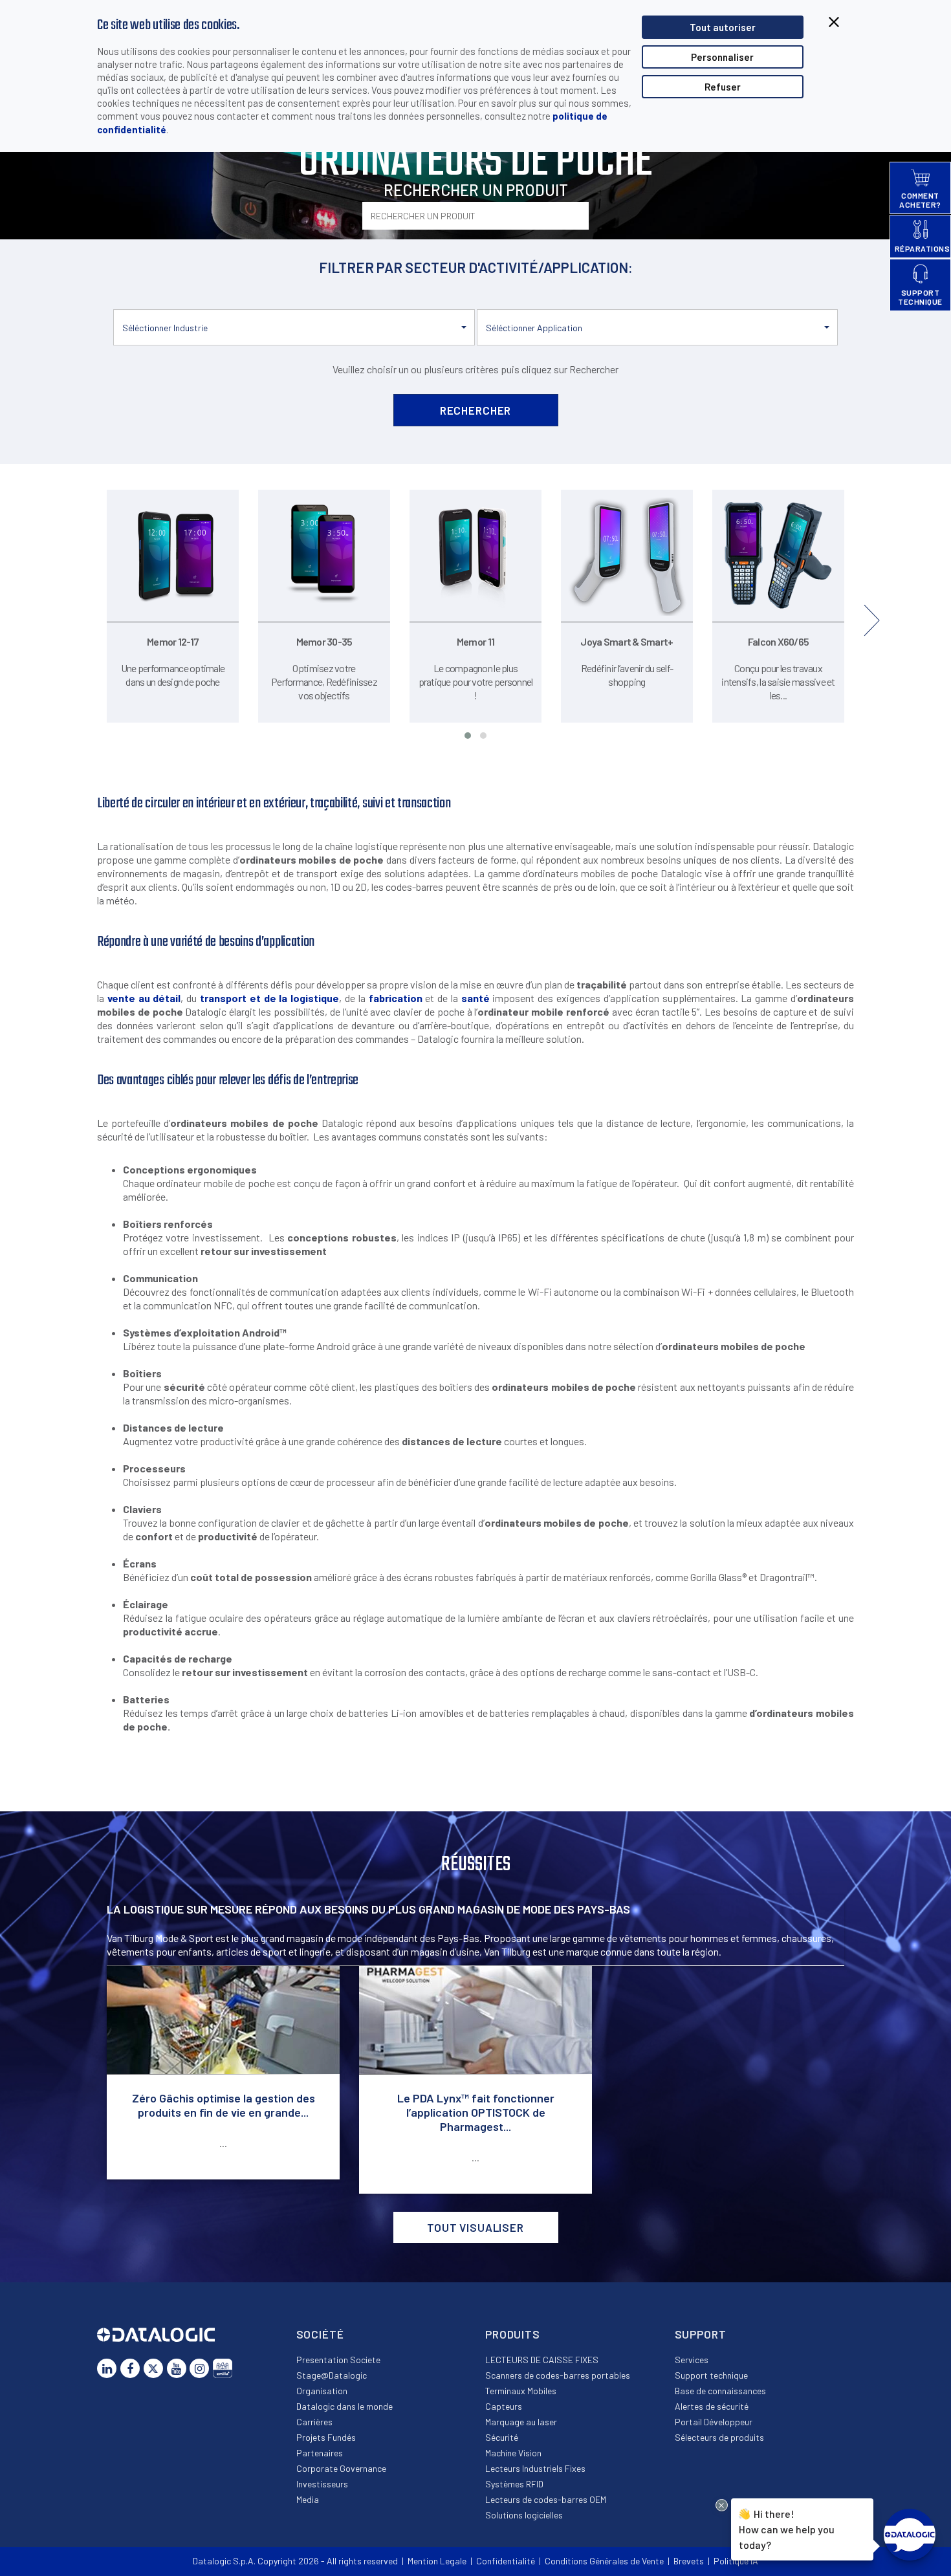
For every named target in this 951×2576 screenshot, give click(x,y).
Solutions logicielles (524, 2515)
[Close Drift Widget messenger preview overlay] (722, 2505)
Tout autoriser (723, 27)
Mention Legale (437, 2561)
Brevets (689, 2561)
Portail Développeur (714, 2422)
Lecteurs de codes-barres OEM (546, 2499)
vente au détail (144, 998)
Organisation (322, 2391)
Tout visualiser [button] (475, 2227)
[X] (153, 2368)
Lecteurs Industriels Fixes (535, 2468)
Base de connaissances (720, 2391)
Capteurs (504, 2406)
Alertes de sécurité (712, 2406)
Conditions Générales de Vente (604, 2561)
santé (475, 998)
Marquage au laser (521, 2422)
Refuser (723, 87)
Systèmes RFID (514, 2484)
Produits (513, 2334)
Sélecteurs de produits (719, 2437)
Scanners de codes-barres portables (558, 2375)
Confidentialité (506, 2561)
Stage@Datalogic (332, 2375)
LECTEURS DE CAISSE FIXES (542, 2360)
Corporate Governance (341, 2468)
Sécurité (502, 2437)
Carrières (314, 2422)
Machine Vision (513, 2453)
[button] (294, 327)
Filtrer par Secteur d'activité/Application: (476, 267)
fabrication (396, 998)
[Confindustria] (223, 2368)
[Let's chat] (910, 2535)
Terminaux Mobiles (521, 2391)
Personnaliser (722, 57)
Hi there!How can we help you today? (787, 2529)
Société (320, 2334)
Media (308, 2499)
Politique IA (736, 2561)
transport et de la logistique (269, 998)
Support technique (711, 2375)
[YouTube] (177, 2368)
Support (701, 2334)
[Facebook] (130, 2368)
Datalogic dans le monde (344, 2406)
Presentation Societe (338, 2360)
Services (692, 2360)
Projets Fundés (326, 2437)
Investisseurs (322, 2484)
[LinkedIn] (107, 2368)
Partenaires (320, 2453)
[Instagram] (199, 2368)
